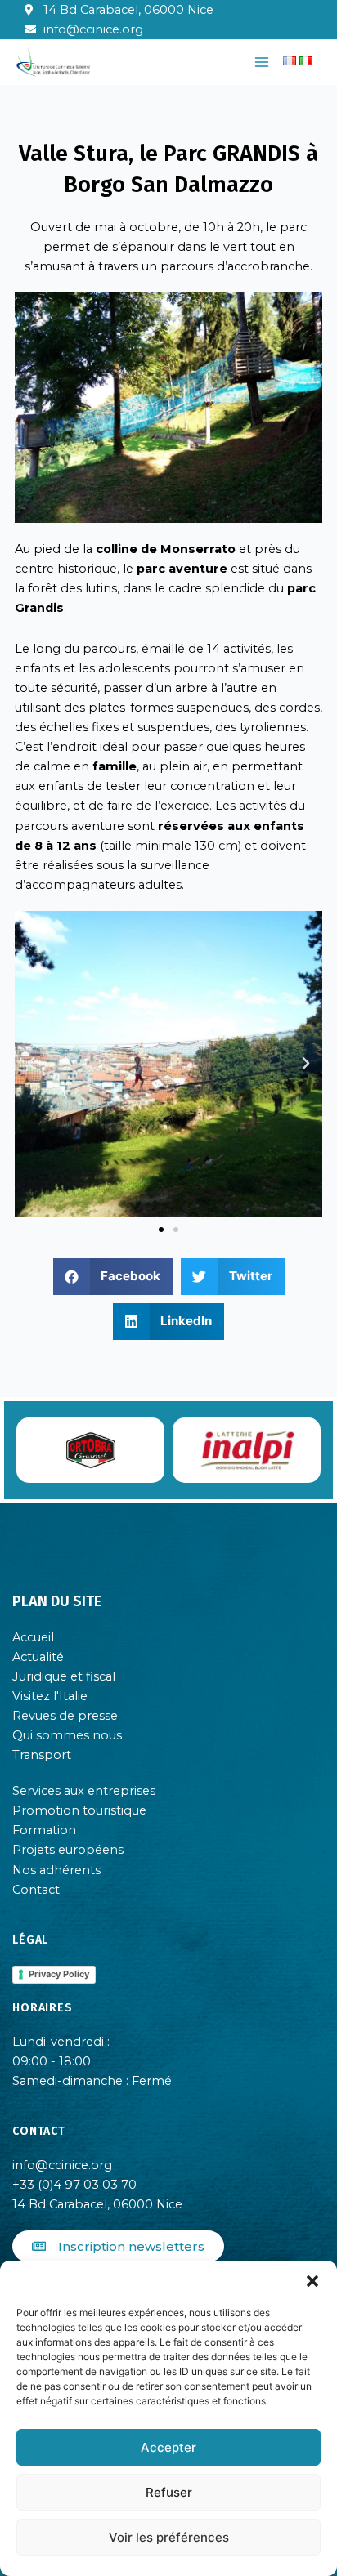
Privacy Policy (59, 1974)
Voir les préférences (169, 2537)
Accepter (168, 2447)
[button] (312, 2281)
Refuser (169, 2492)
